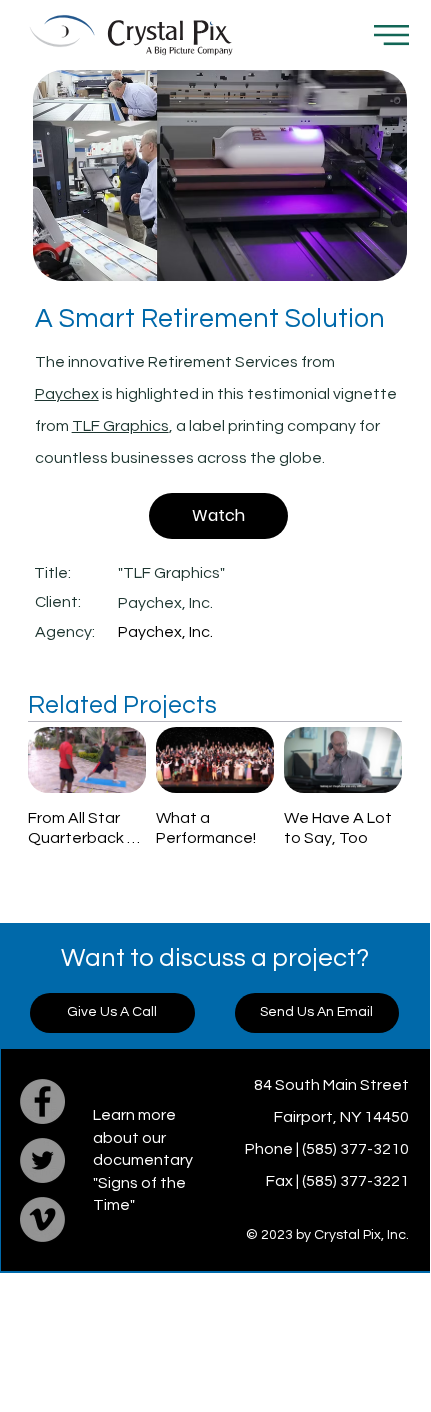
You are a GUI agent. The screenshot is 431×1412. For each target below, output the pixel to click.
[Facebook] (42, 1101)
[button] (391, 35)
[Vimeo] (42, 1219)
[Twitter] (42, 1160)
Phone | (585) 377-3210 (327, 1149)
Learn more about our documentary (143, 1137)
